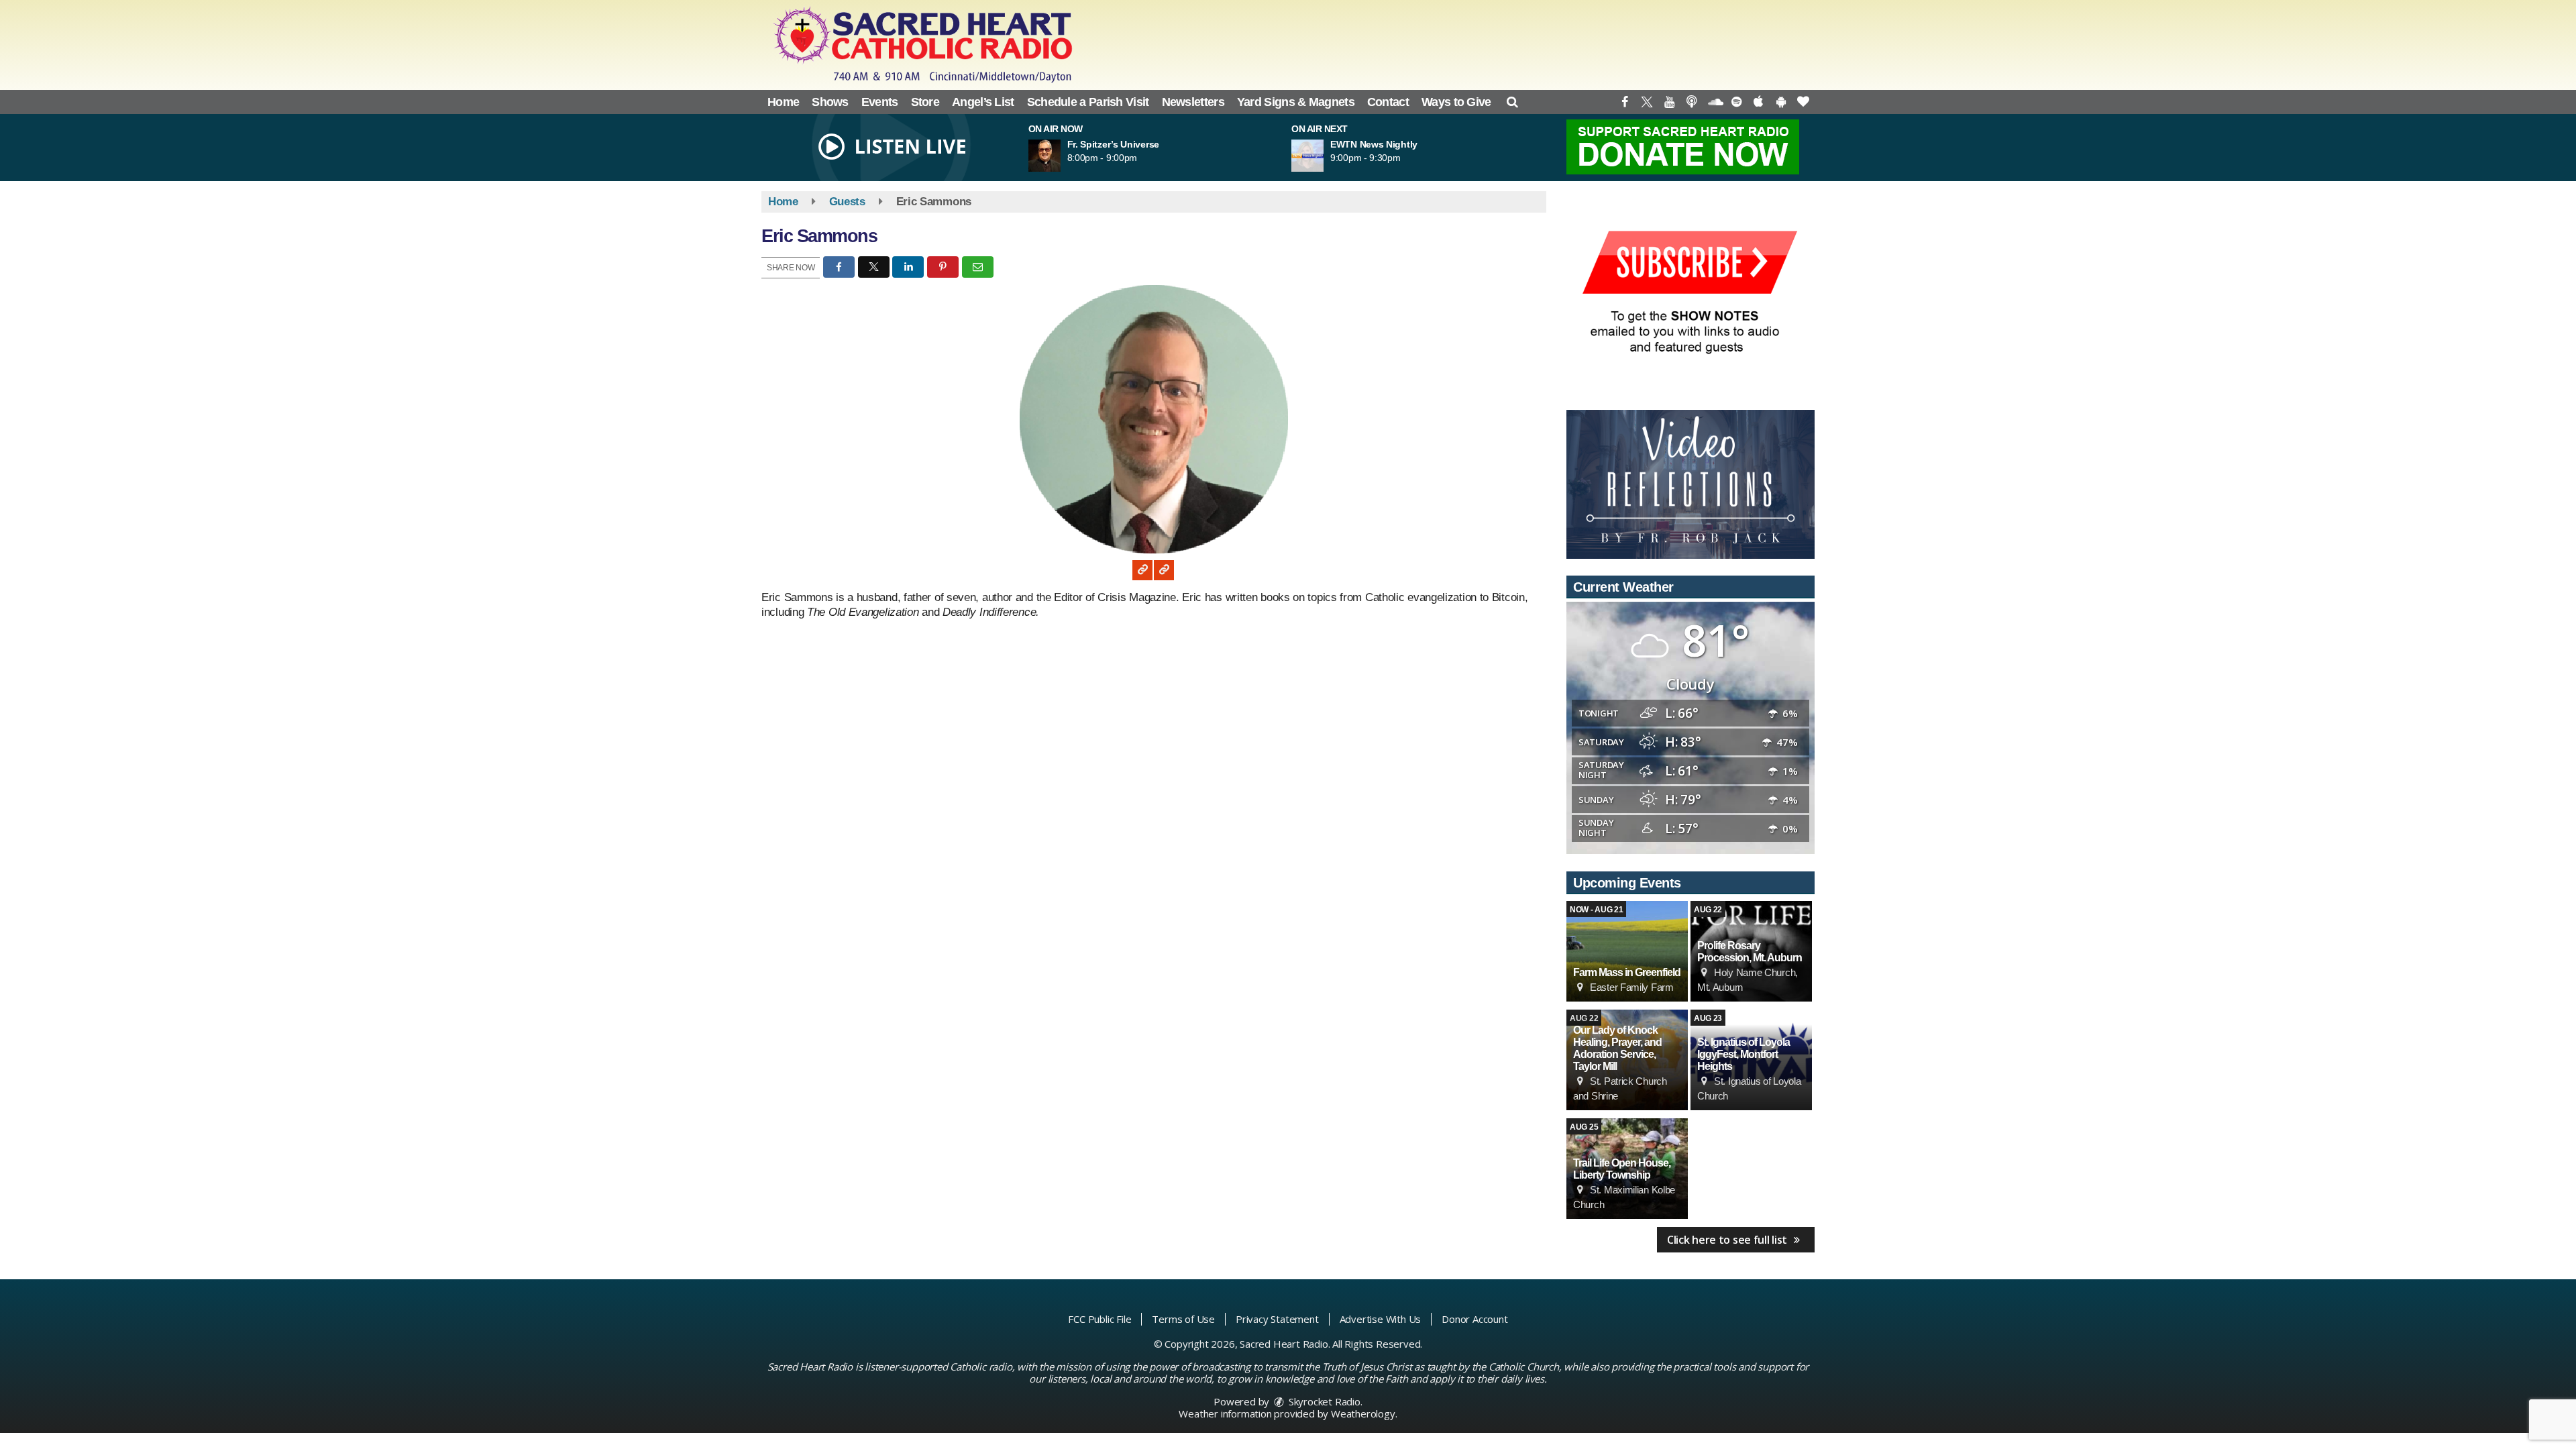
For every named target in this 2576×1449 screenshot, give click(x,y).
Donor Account (1474, 1319)
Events (880, 102)
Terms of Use (1183, 1319)
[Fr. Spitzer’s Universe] (1061, 156)
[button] (1512, 102)
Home (783, 102)
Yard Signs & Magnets (1296, 102)
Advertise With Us (1381, 1319)
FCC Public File (1099, 1319)
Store (925, 102)
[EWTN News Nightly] (1324, 156)
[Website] (1142, 570)
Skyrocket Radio (1323, 1401)
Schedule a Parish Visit (1088, 102)
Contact (1388, 102)
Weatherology (1363, 1413)
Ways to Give (1456, 102)
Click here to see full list (1728, 1240)
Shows (830, 102)
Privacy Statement (1277, 1319)
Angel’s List (983, 102)
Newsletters (1193, 102)
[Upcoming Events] (1627, 951)
